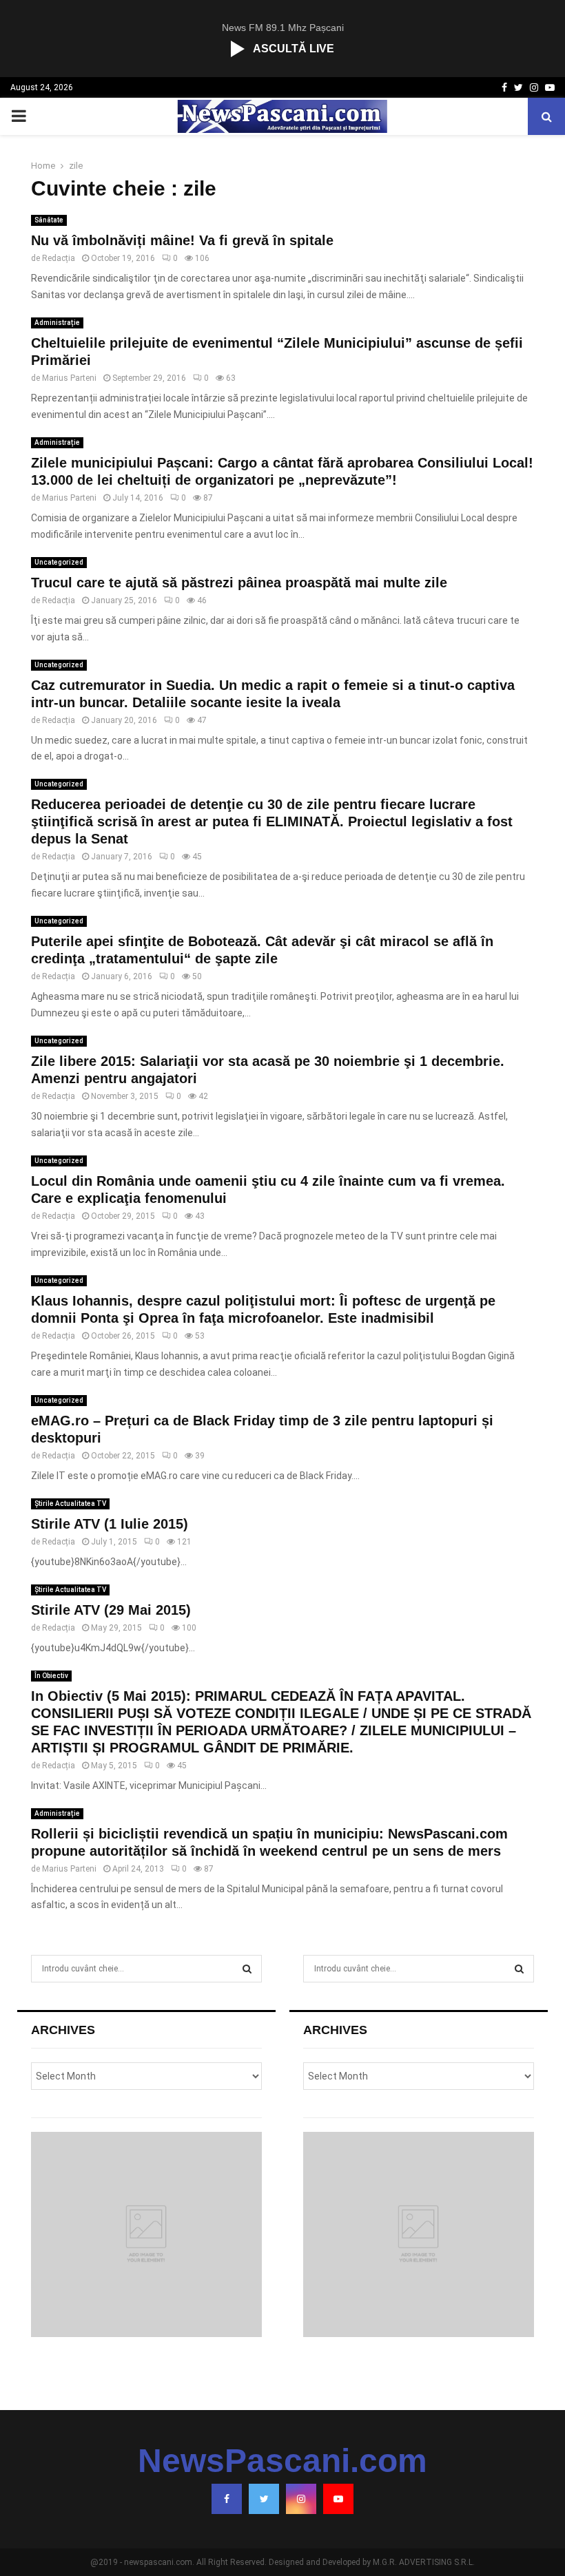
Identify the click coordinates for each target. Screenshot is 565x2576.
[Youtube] (338, 2499)
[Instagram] (301, 2499)
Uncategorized (59, 562)
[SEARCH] (247, 1969)
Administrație (57, 323)
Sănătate (49, 220)
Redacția (59, 258)
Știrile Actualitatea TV (70, 1504)
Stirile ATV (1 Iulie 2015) (110, 1524)
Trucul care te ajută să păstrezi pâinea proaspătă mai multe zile (239, 583)
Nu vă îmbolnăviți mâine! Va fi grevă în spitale (182, 240)
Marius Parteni (69, 378)
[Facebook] (227, 2499)
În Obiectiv (51, 1676)
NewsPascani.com (282, 2461)
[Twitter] (264, 2499)
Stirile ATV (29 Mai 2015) (111, 1610)
